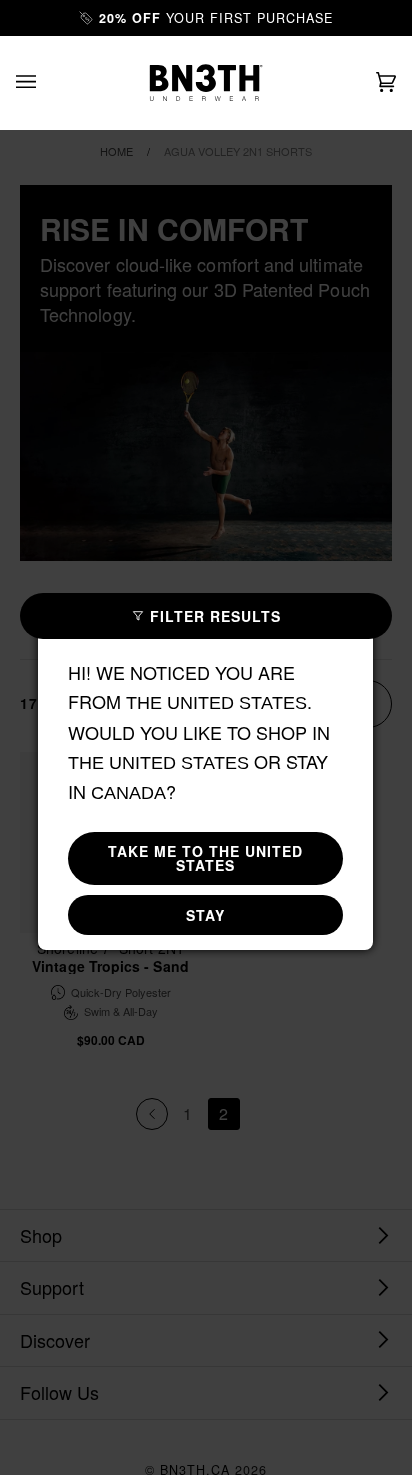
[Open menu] (46, 82)
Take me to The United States (205, 858)
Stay (205, 915)
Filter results (215, 616)
